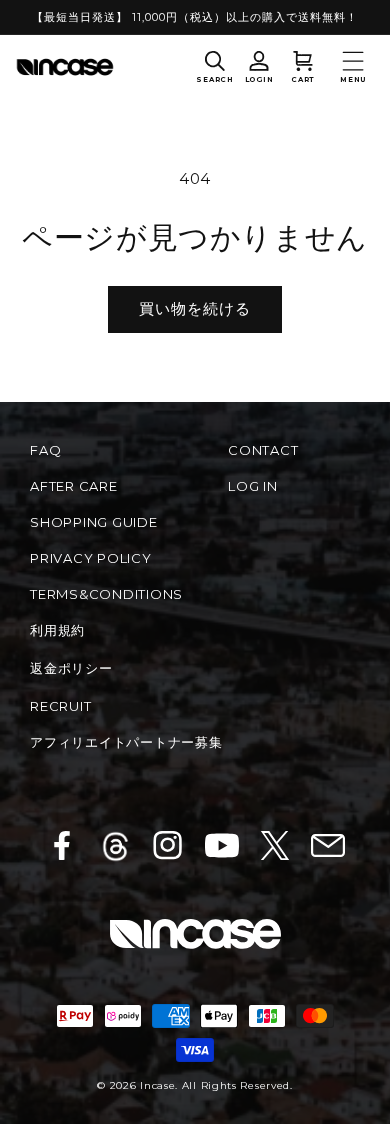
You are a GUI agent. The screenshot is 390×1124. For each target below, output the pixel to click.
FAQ (45, 450)
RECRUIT (60, 706)
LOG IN (253, 486)
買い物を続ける (195, 308)
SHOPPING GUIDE (94, 522)
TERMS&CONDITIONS (106, 594)
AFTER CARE (74, 486)
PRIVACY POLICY (91, 558)
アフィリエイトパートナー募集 (126, 742)
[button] (215, 67)
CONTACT (263, 450)
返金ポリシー (71, 668)
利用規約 (57, 630)
